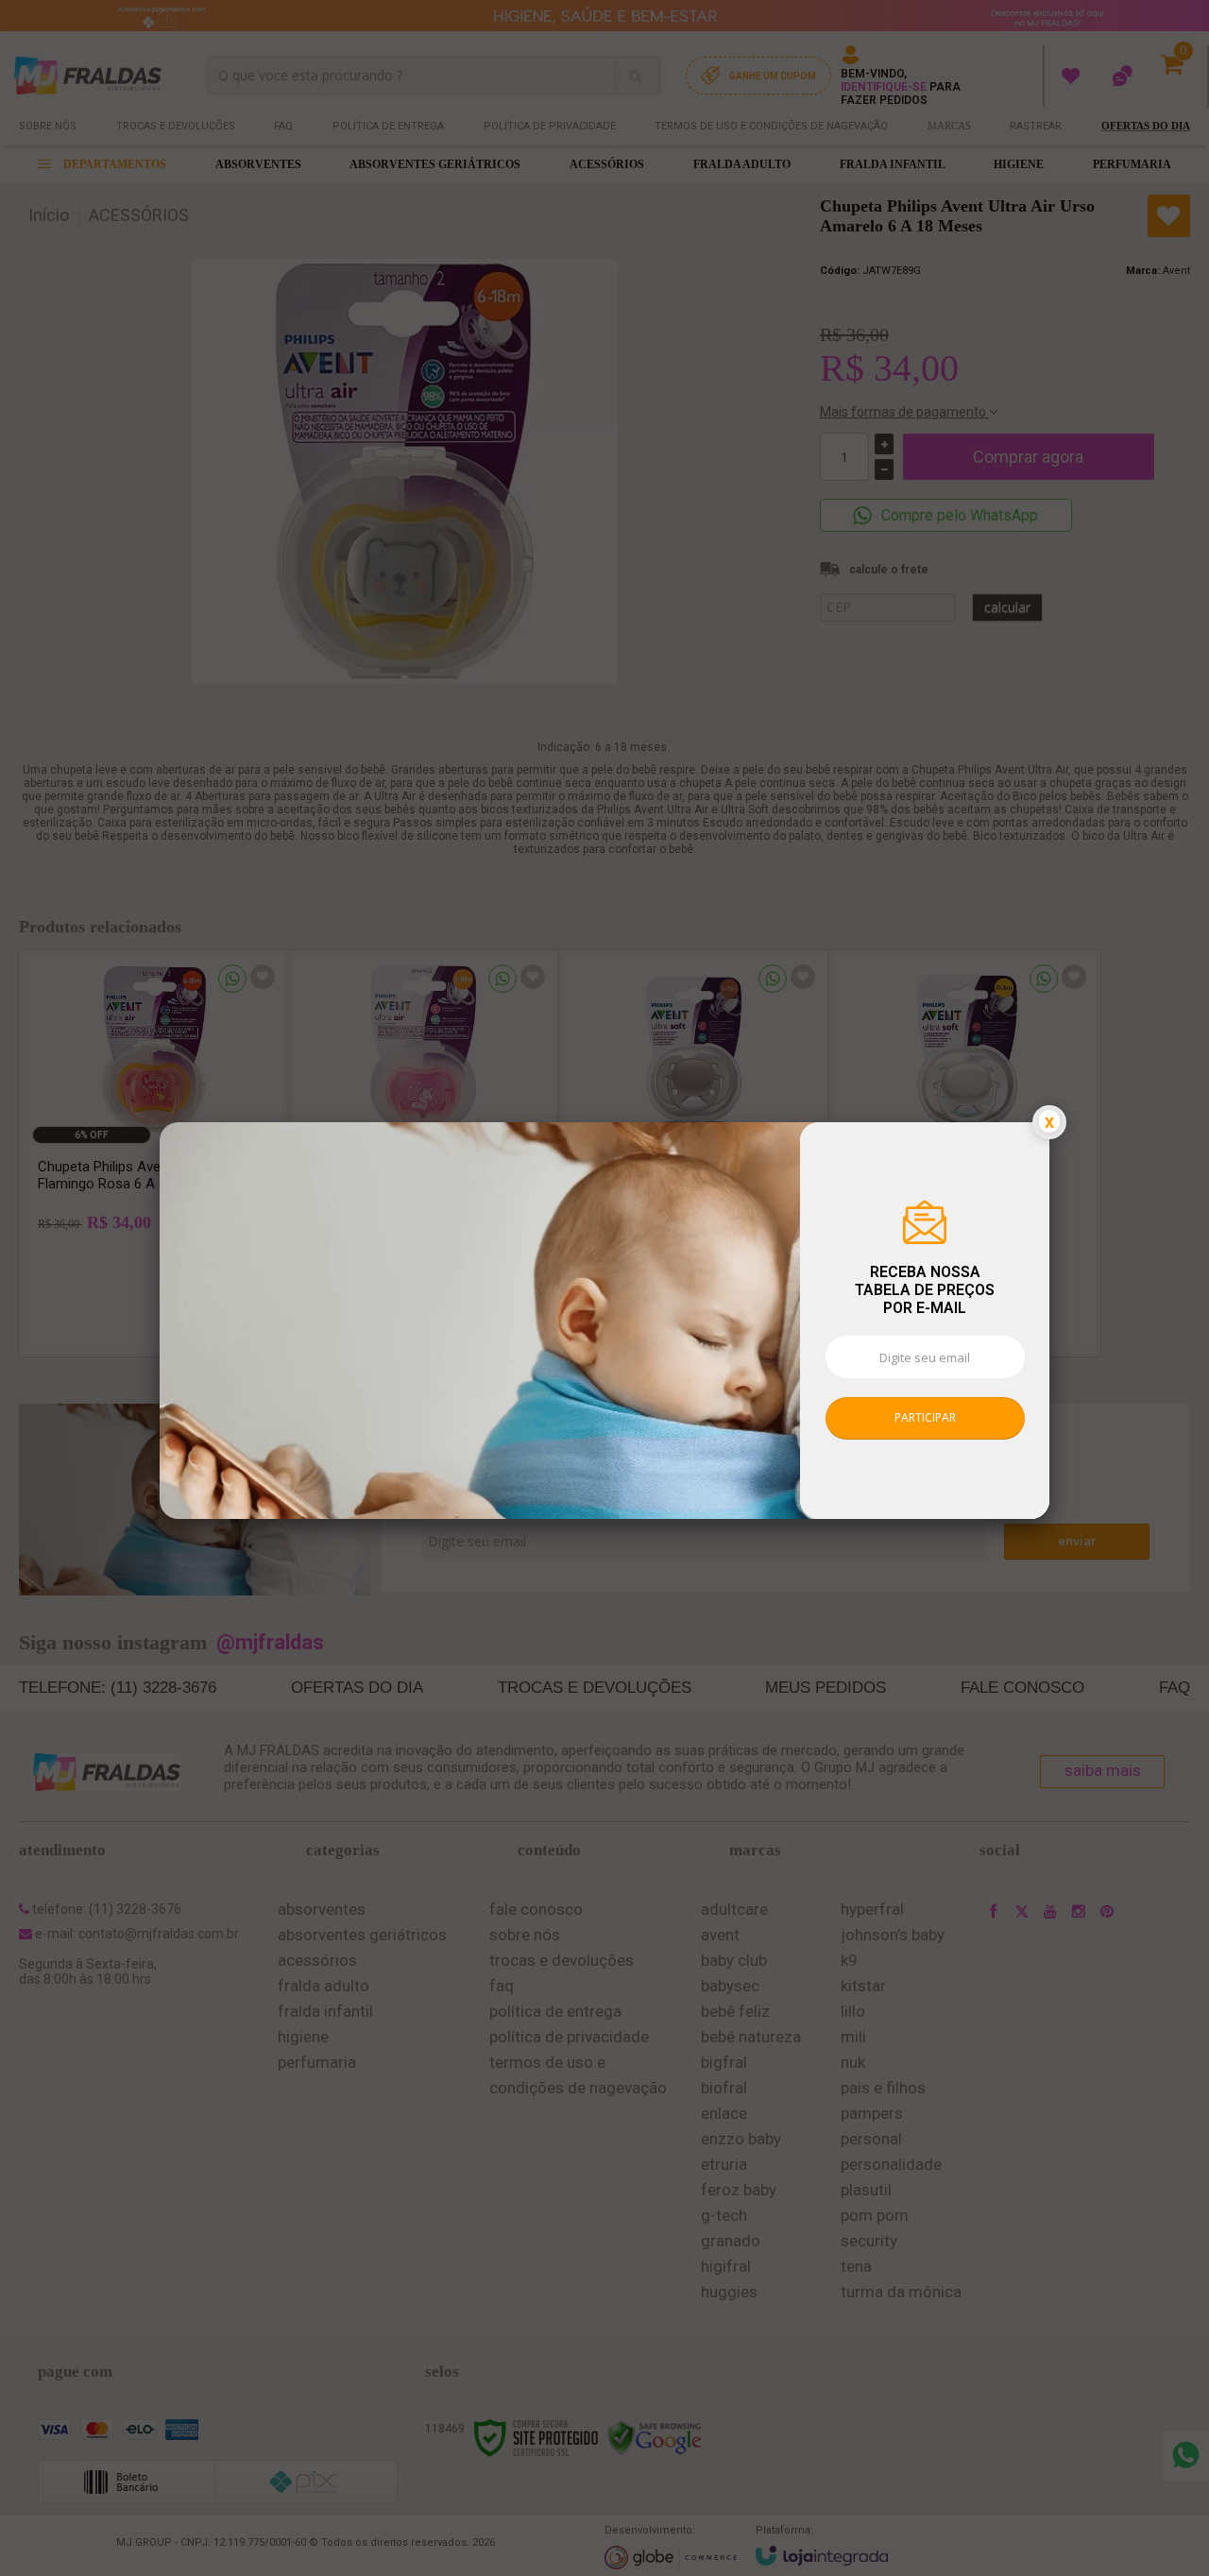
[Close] (1049, 1122)
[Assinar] (925, 1418)
